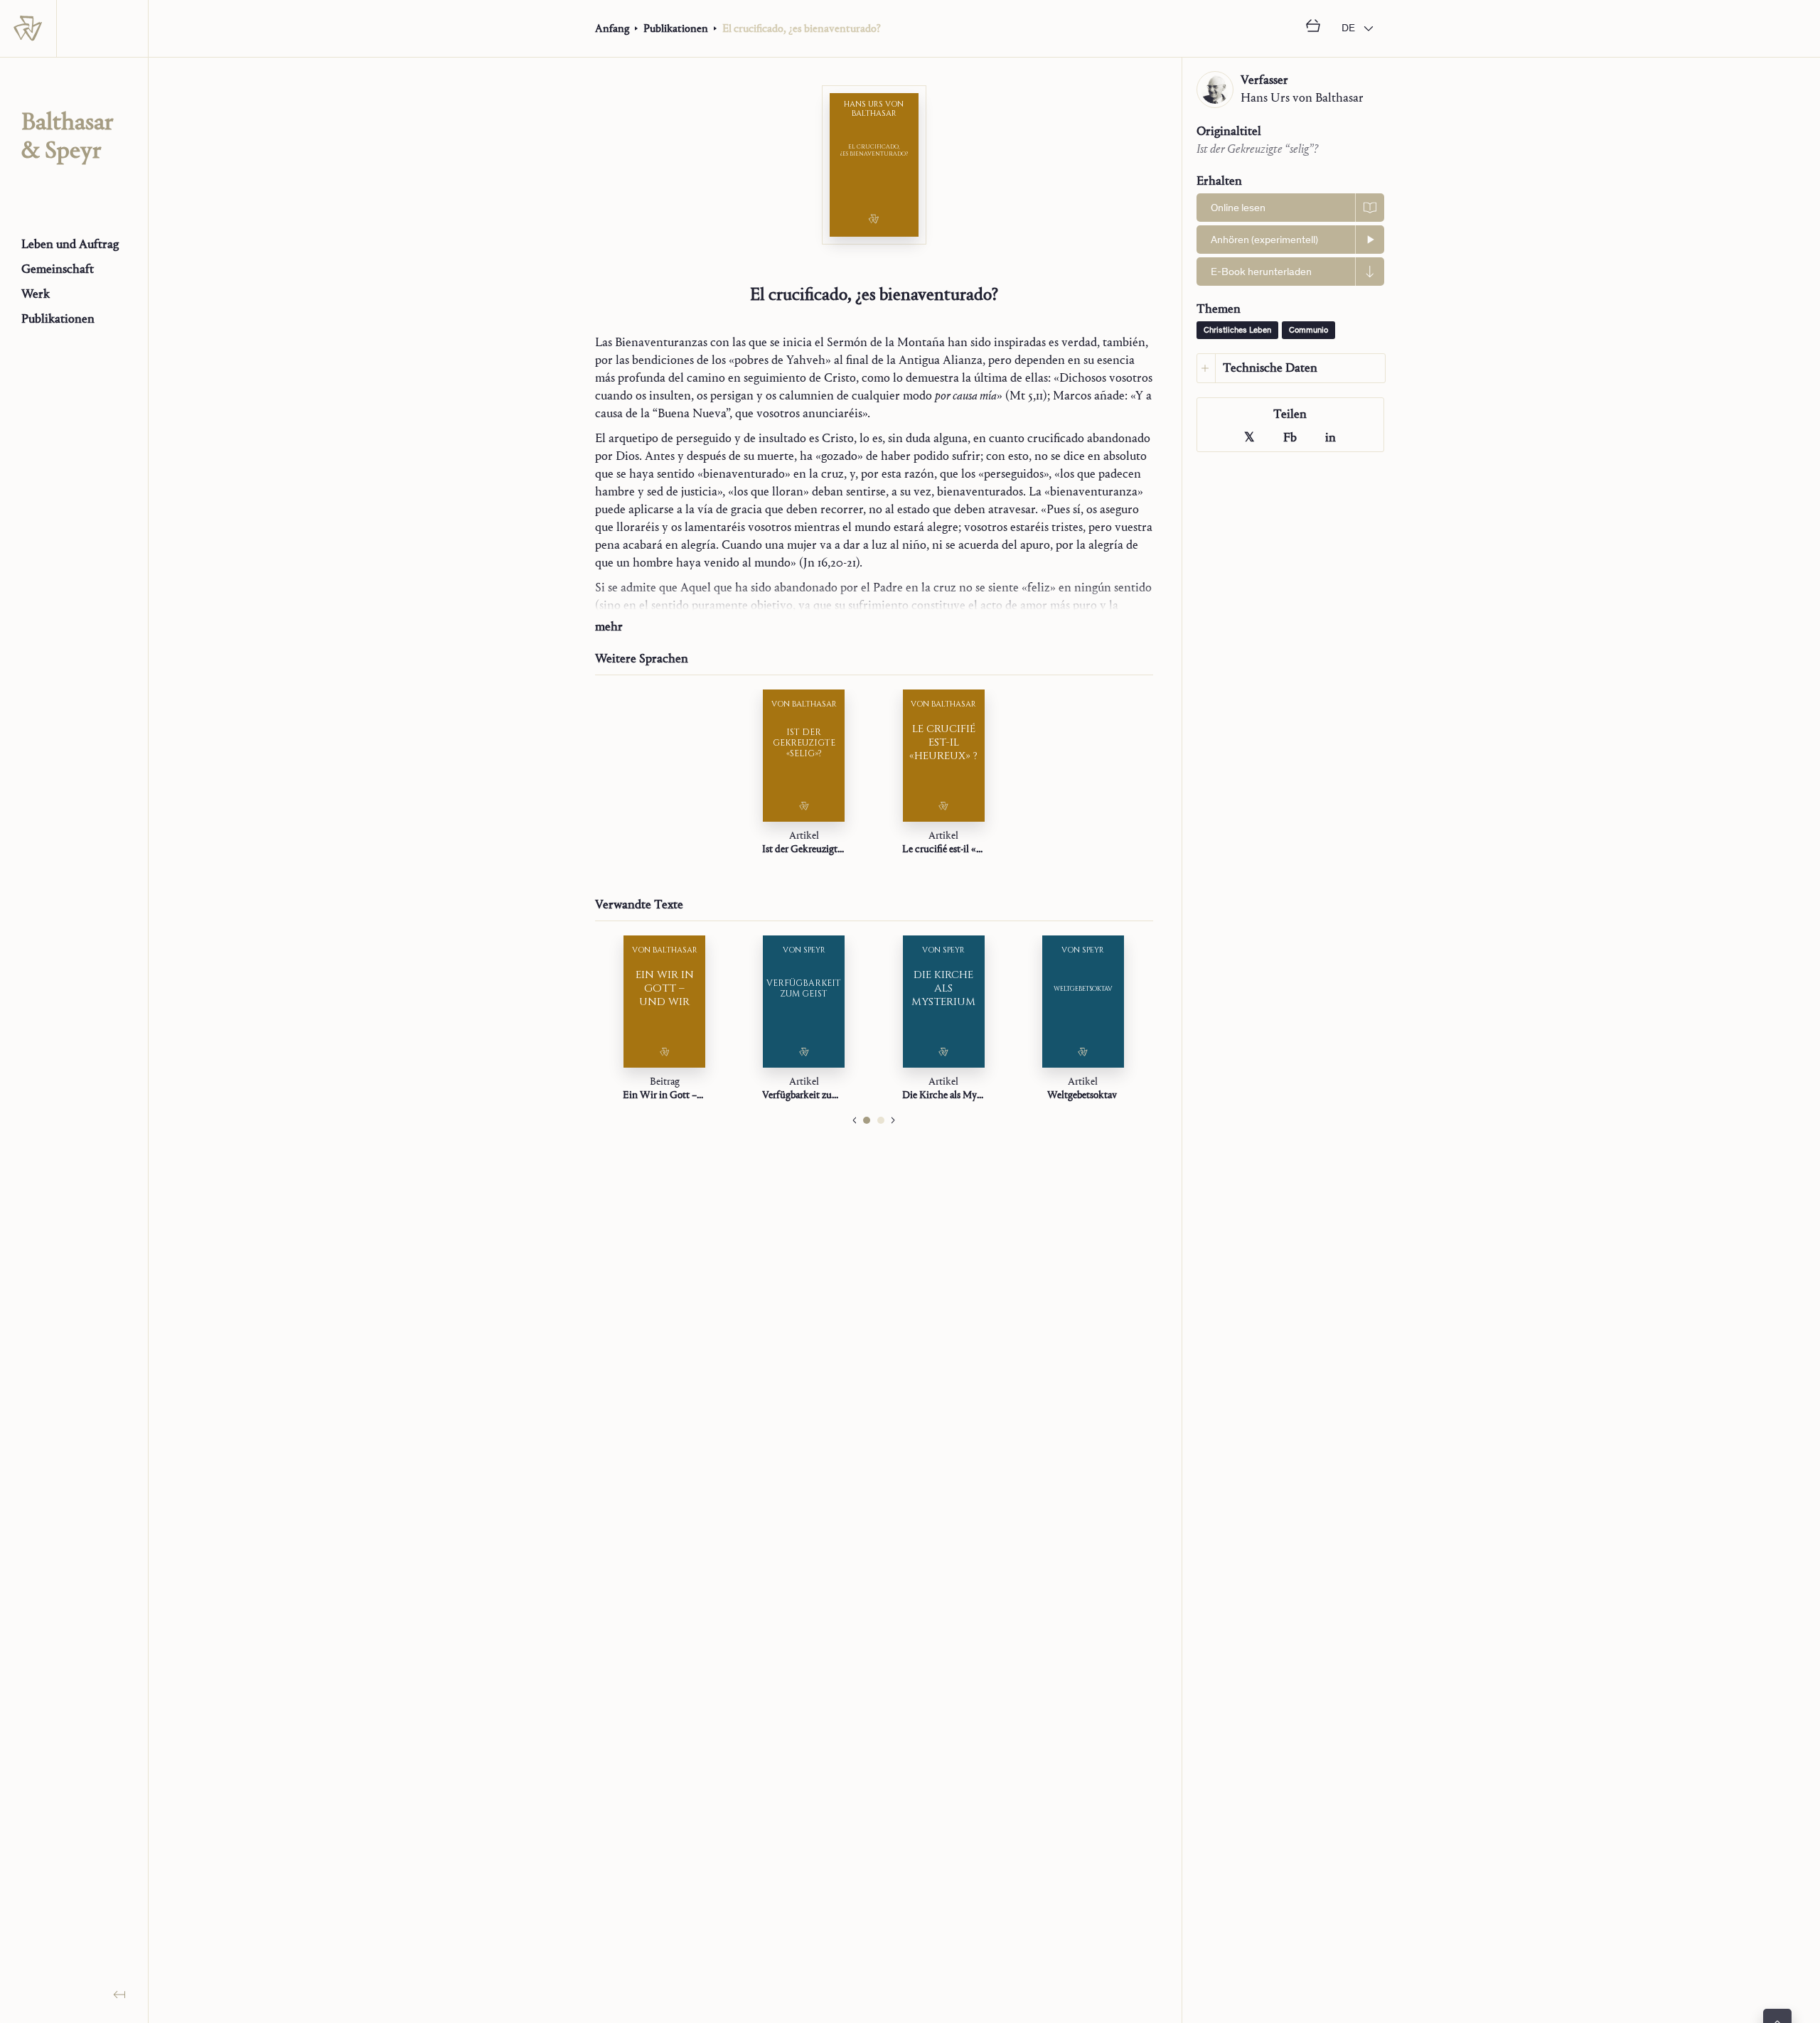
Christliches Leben (1237, 331)
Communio (1308, 331)
